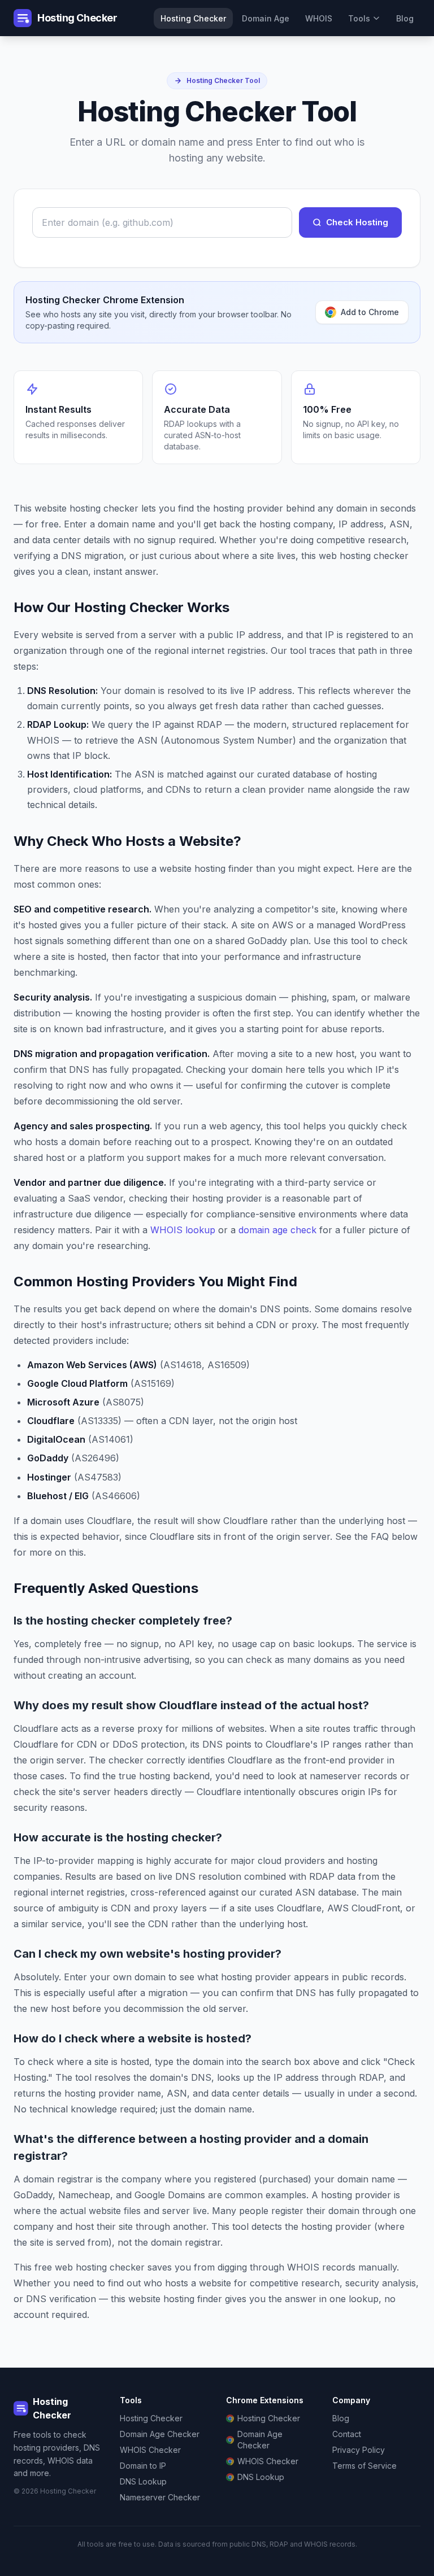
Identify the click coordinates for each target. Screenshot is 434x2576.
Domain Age (266, 18)
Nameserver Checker (160, 2497)
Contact (347, 2434)
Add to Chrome (370, 312)
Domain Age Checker (160, 2434)
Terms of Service (364, 2466)
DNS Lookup (143, 2481)
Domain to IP (143, 2466)
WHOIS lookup (183, 1230)
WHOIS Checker (150, 2450)
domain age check (277, 1230)
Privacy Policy (359, 2450)
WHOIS (319, 18)
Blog (405, 18)
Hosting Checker (193, 18)
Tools (359, 18)
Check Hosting (357, 222)
